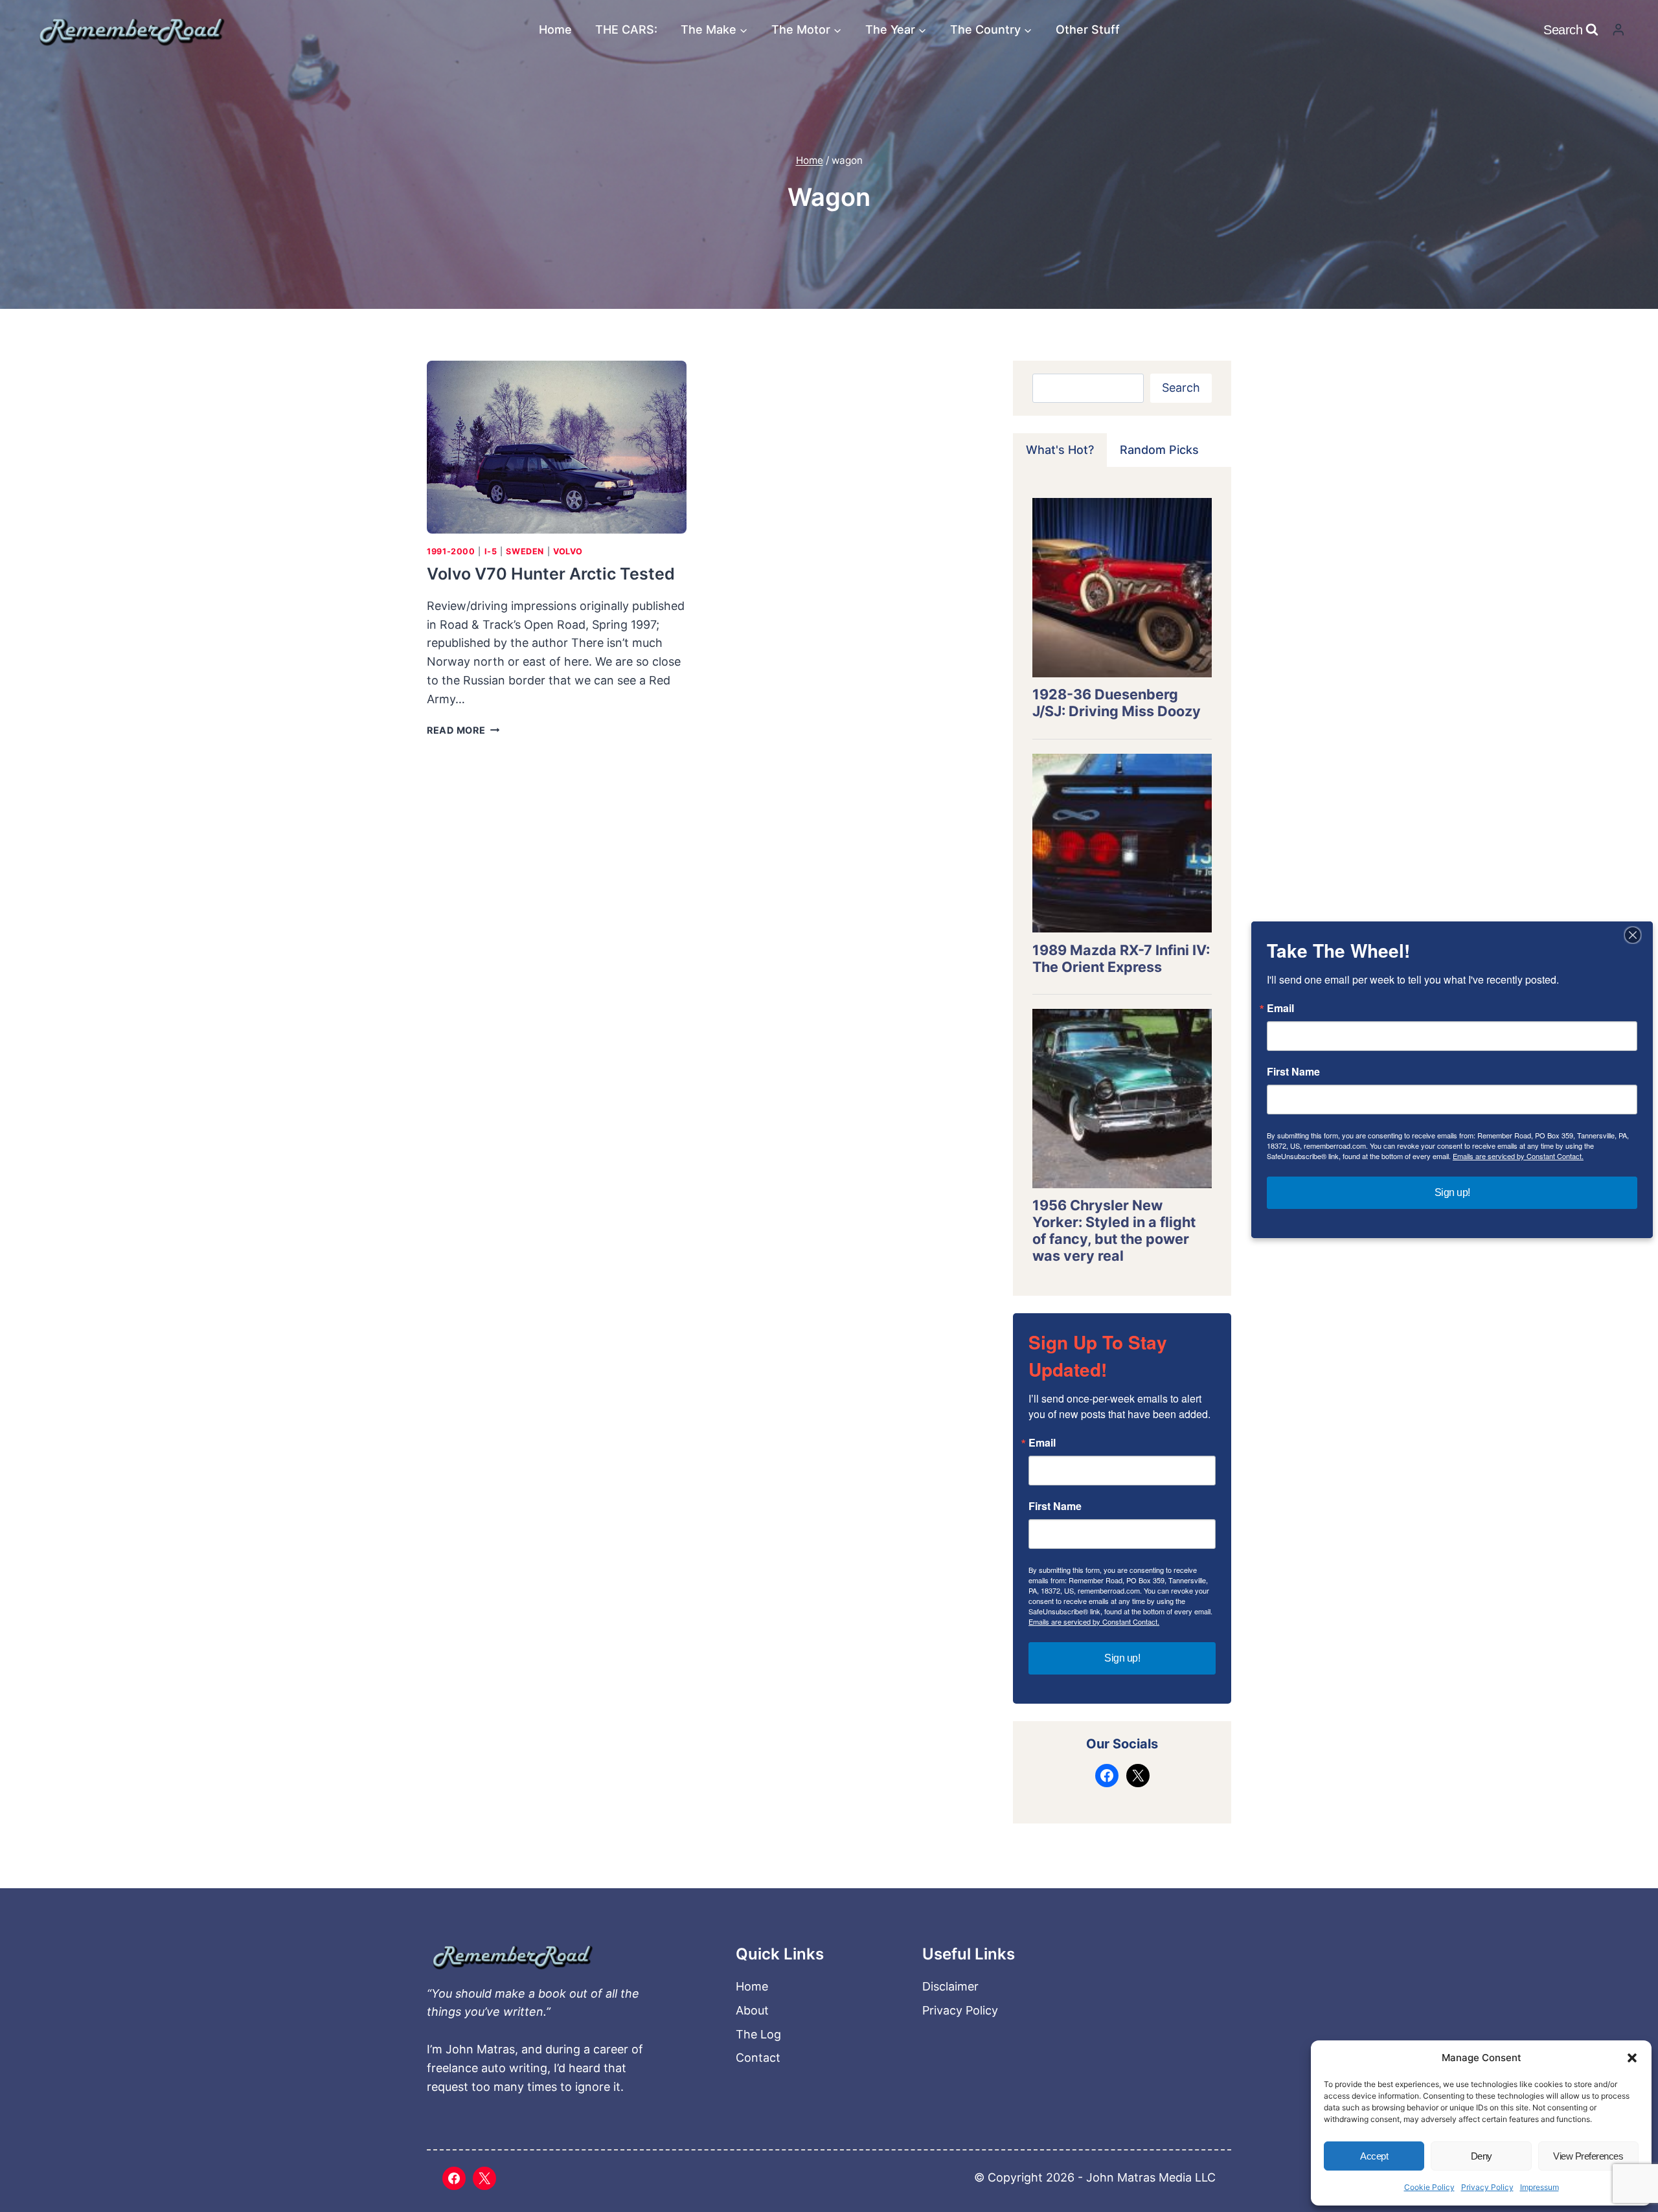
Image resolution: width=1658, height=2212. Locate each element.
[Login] (1618, 29)
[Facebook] (454, 2178)
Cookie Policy (1429, 2187)
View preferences (1588, 2156)
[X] (484, 2178)
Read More (463, 730)
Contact (758, 2058)
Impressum (1539, 2187)
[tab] (1060, 450)
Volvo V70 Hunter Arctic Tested (551, 574)
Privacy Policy (1487, 2187)
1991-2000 (451, 551)
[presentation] (557, 447)
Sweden (525, 551)
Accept (1374, 2156)
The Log (758, 2034)
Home (555, 29)
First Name (1055, 1506)
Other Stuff (1088, 29)
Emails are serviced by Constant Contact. (1094, 1621)
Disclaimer (950, 1986)
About (752, 2010)
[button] (1632, 2058)
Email (1042, 1443)
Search (1181, 388)
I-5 (491, 551)
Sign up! (1122, 1658)
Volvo (568, 551)
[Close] (1633, 935)
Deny (1482, 2156)
